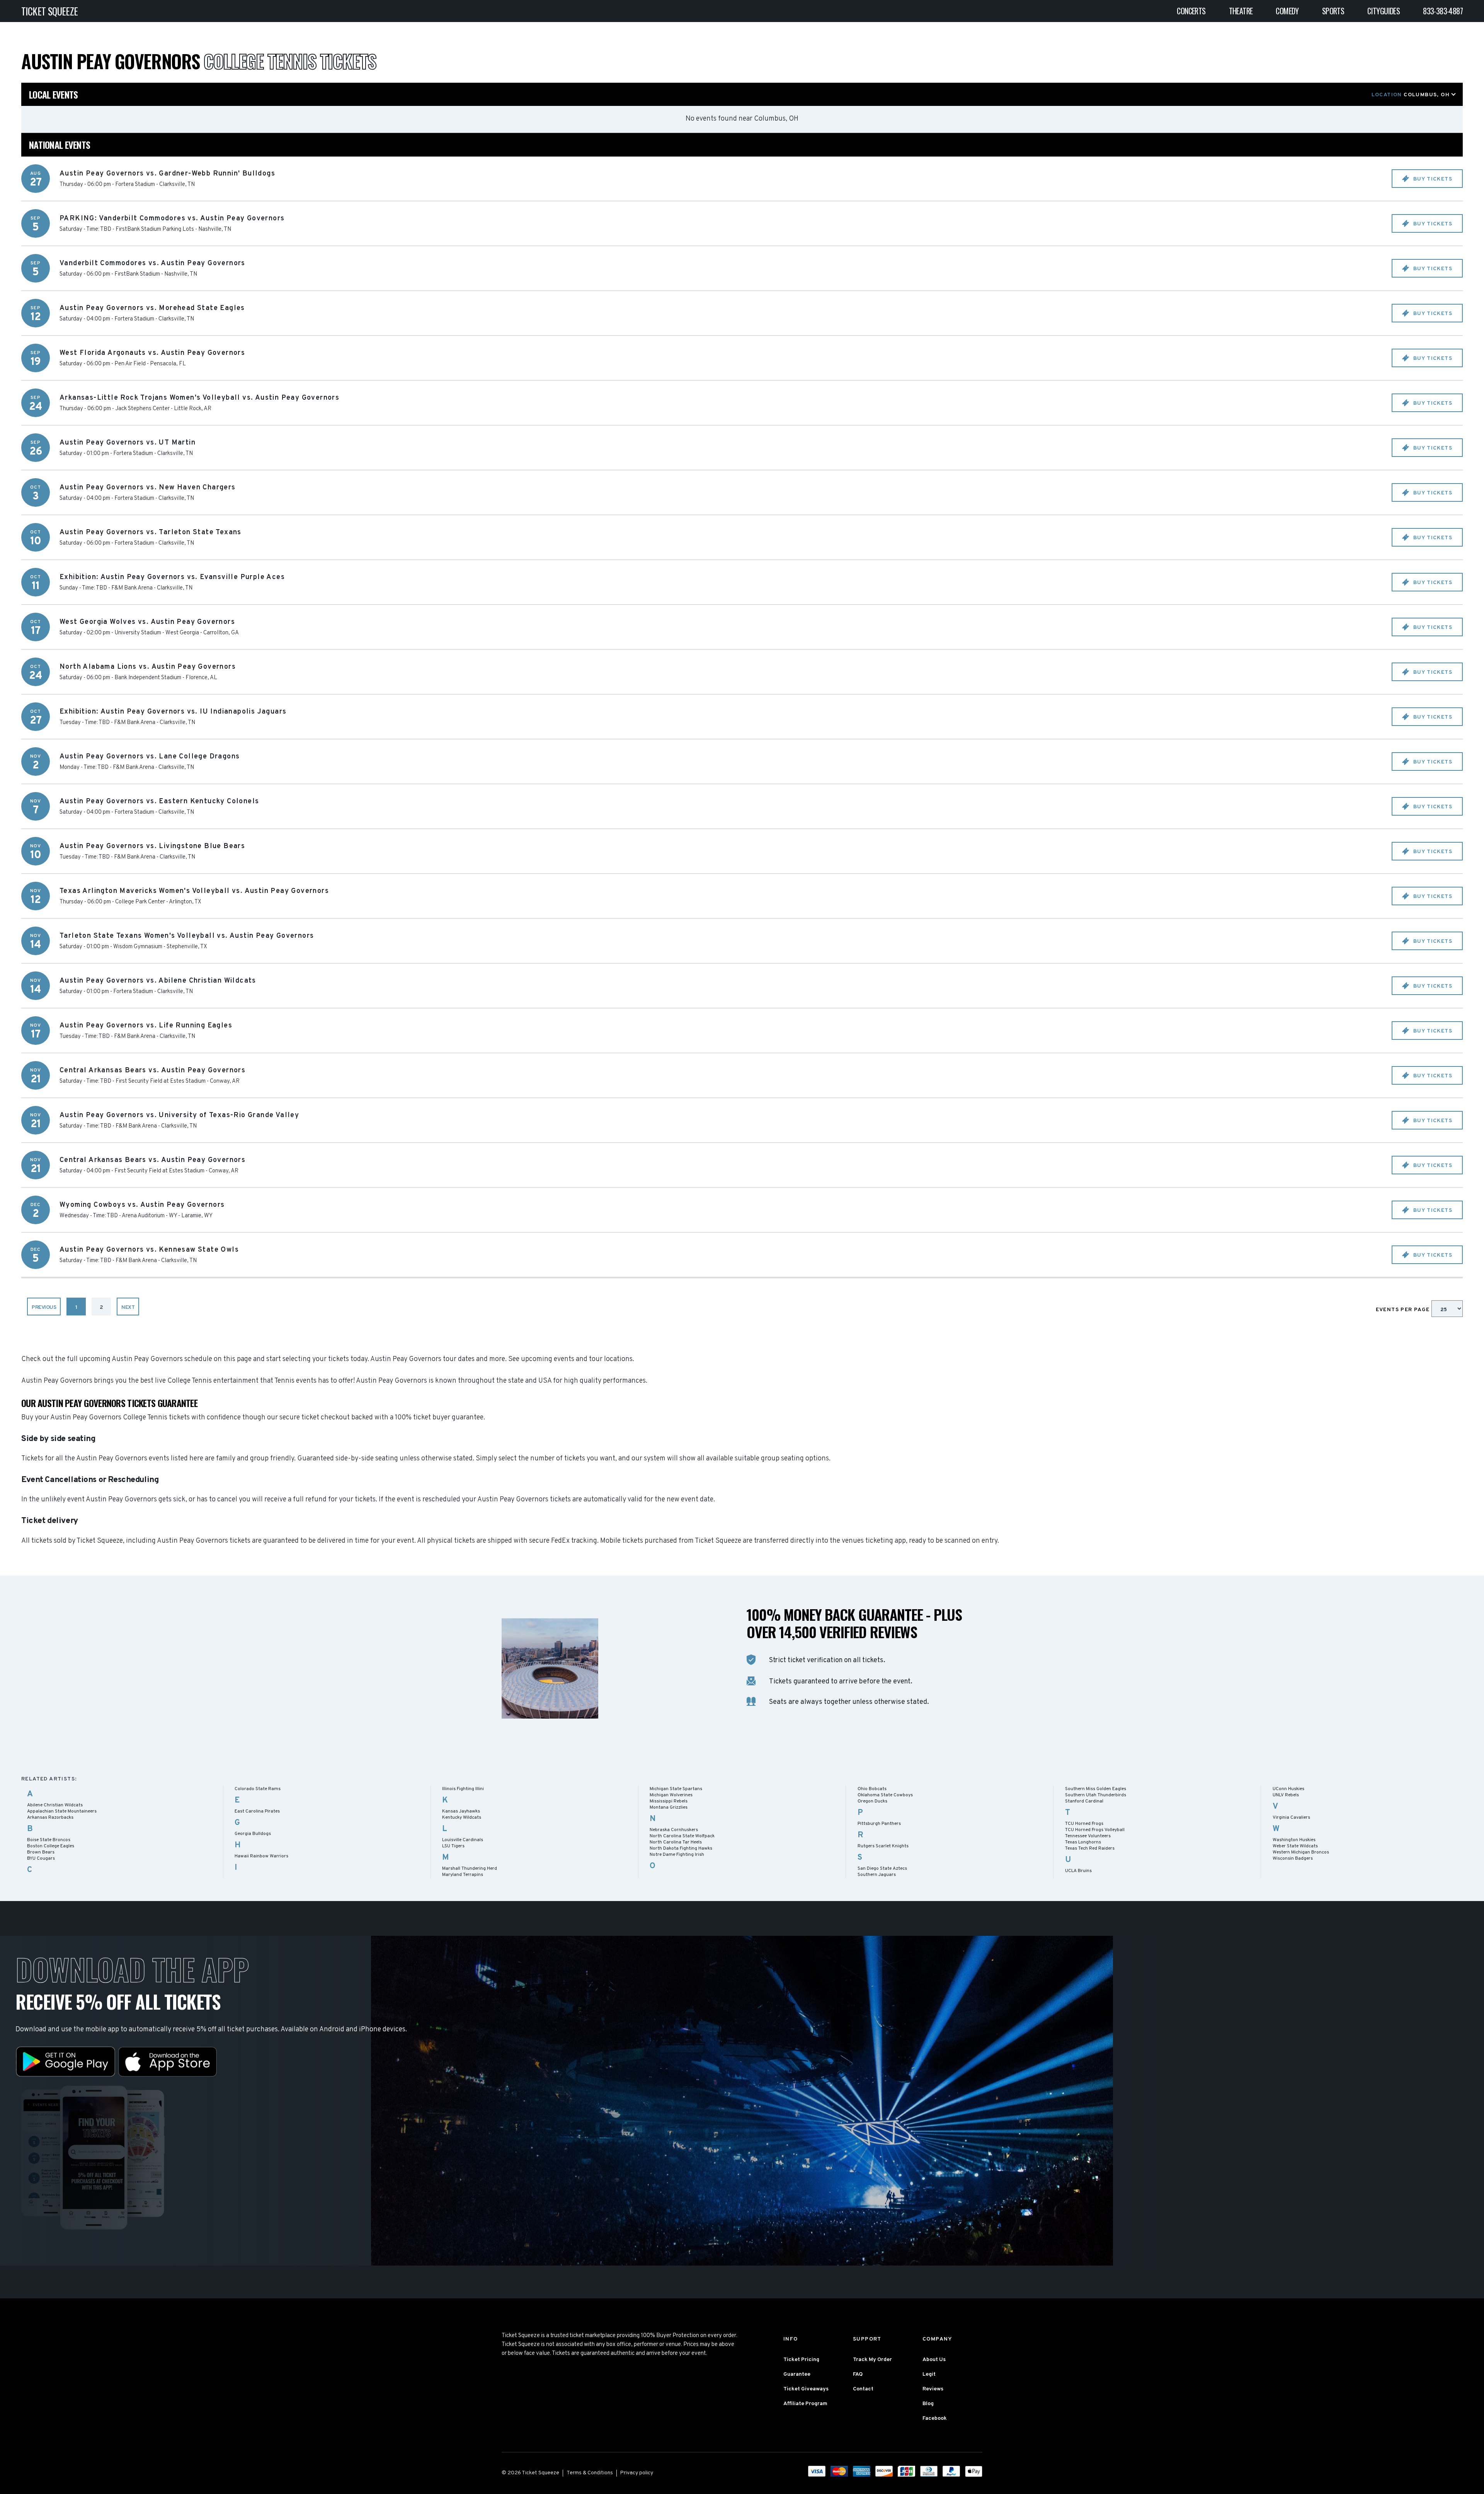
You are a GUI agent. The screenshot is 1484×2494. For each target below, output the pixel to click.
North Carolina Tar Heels (676, 1842)
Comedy (1287, 11)
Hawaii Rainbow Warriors (261, 1856)
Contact (863, 2389)
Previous (44, 1307)
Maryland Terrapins (463, 1875)
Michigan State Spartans (676, 1789)
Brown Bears (41, 1852)
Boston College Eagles (51, 1846)
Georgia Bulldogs (253, 1834)
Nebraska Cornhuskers (674, 1830)
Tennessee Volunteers (1088, 1836)
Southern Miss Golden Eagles (1096, 1789)
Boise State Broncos (49, 1840)
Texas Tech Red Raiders (1090, 1848)
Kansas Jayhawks (461, 1811)
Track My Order (872, 2360)
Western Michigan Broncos (1301, 1852)
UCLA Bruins (1078, 1871)
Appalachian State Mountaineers (62, 1811)
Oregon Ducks (872, 1801)
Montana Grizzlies (669, 1807)
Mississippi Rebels (669, 1801)
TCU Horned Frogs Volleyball (1095, 1830)
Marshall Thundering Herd (470, 1869)
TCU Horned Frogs (1084, 1824)
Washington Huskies (1294, 1840)
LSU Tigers (453, 1846)
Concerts (1191, 11)
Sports (1333, 11)
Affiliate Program (805, 2404)
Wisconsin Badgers (1293, 1859)
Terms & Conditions (590, 2473)
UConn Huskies (1288, 1789)
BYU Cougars (41, 1859)
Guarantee (797, 2374)
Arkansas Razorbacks (50, 1818)
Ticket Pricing (801, 2360)
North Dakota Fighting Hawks (681, 1848)
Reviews (933, 2389)
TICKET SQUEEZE (50, 11)
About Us (934, 2360)
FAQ (858, 2374)
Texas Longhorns (1083, 1842)
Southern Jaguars (877, 1875)
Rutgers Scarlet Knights (883, 1846)
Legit (929, 2374)
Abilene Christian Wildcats (55, 1805)
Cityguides (1384, 11)
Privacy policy (637, 2473)
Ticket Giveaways (806, 2389)
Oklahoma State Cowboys (885, 1795)
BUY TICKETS (1432, 179)
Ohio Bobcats (872, 1789)
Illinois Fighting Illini (463, 1789)
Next (128, 1307)
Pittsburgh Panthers (879, 1824)
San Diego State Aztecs (882, 1869)
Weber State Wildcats (1295, 1846)
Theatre (1241, 11)
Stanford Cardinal (1084, 1801)
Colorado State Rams (258, 1789)
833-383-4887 (1443, 11)
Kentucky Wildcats (462, 1818)
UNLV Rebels (1286, 1795)
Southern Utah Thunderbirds (1096, 1795)
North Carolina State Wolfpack (682, 1836)
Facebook (935, 2418)
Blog (928, 2404)
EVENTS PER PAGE (1404, 1310)
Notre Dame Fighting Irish (677, 1855)
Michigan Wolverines (671, 1795)
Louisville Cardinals (463, 1840)
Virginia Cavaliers (1291, 1818)
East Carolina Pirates (257, 1811)
